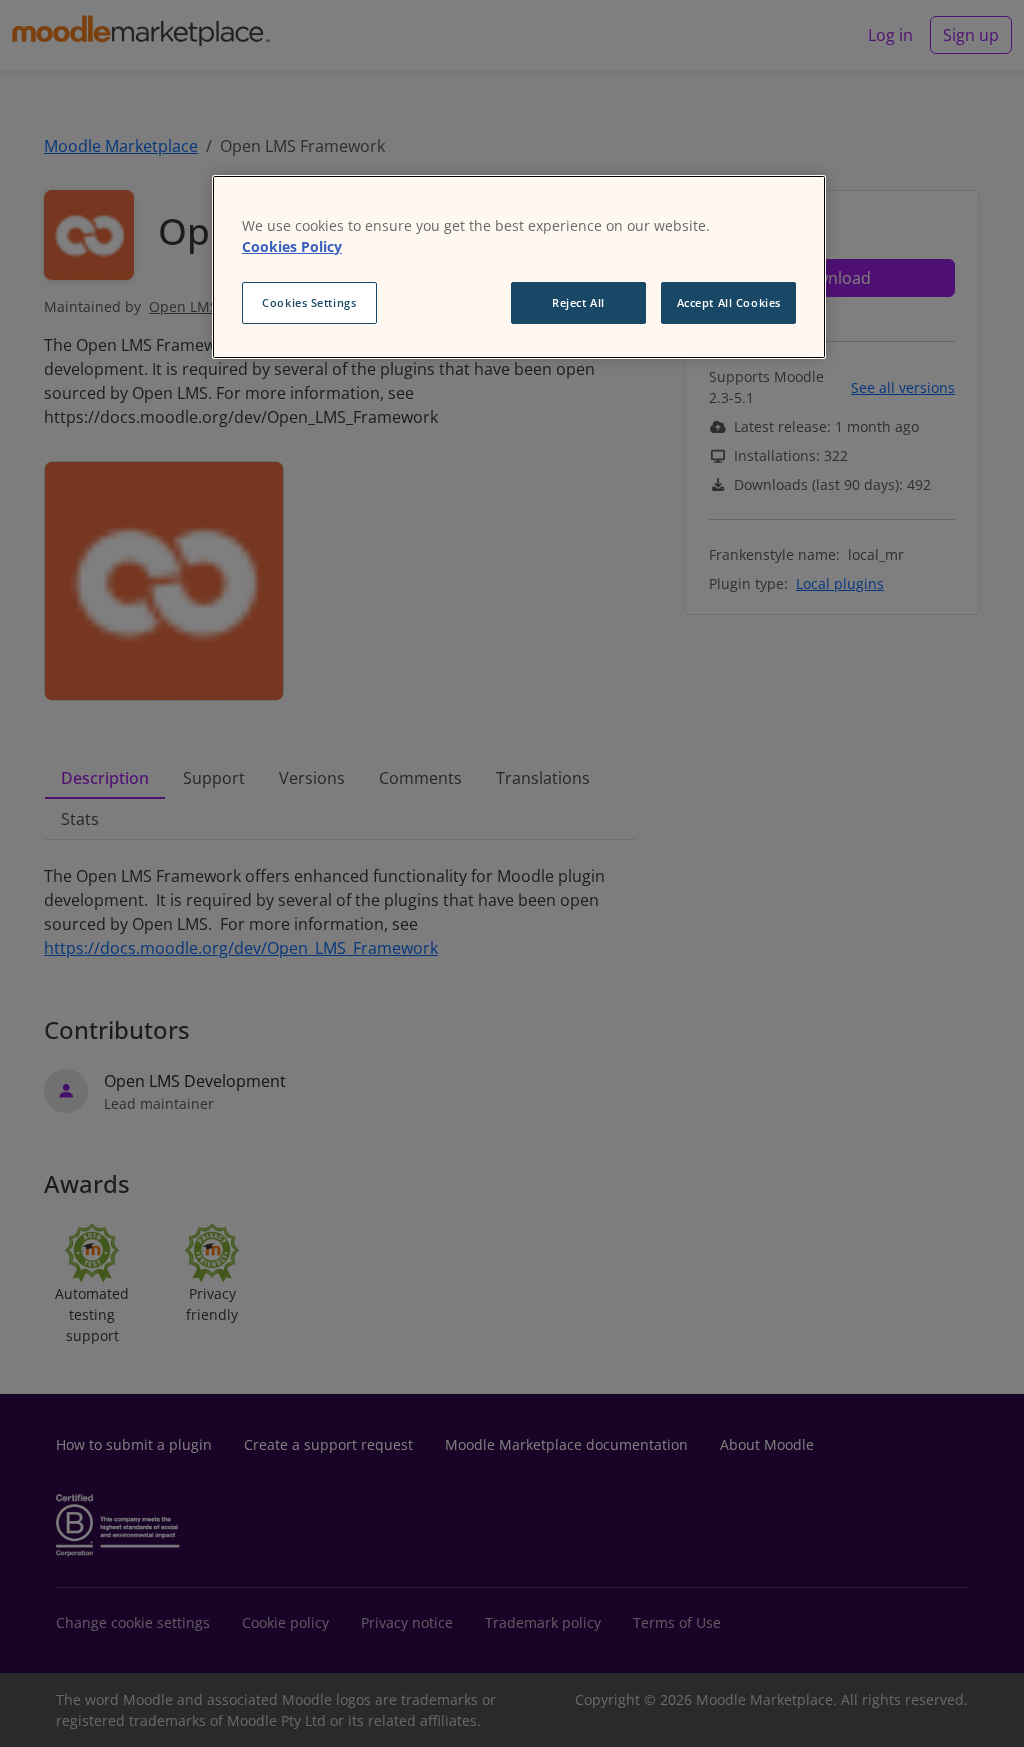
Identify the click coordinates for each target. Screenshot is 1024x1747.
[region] (519, 267)
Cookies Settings (309, 302)
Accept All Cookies (729, 302)
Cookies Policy (292, 246)
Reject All (578, 302)
